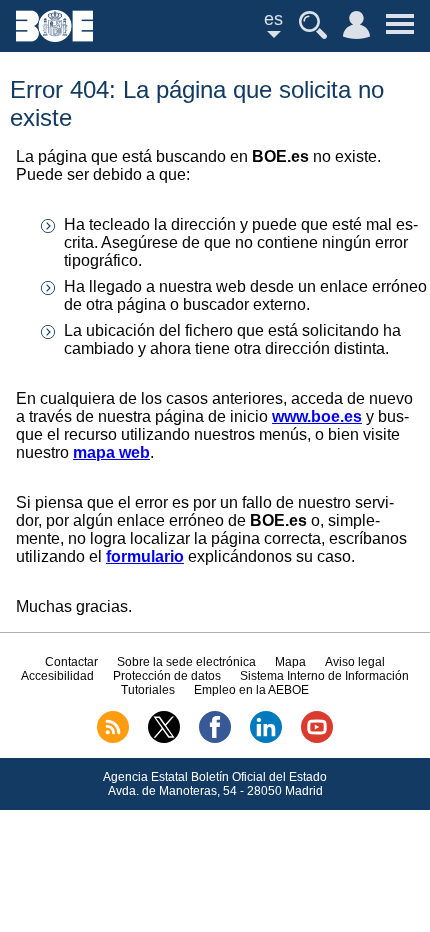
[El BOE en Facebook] (215, 739)
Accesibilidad (57, 676)
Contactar (71, 662)
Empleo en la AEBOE (251, 690)
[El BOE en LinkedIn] (266, 739)
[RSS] (113, 739)
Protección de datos (167, 676)
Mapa (290, 662)
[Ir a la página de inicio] (54, 36)
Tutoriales (148, 690)
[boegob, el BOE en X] (164, 739)
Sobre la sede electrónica (186, 662)
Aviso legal (355, 662)
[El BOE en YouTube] (317, 739)
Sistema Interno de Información (324, 676)
